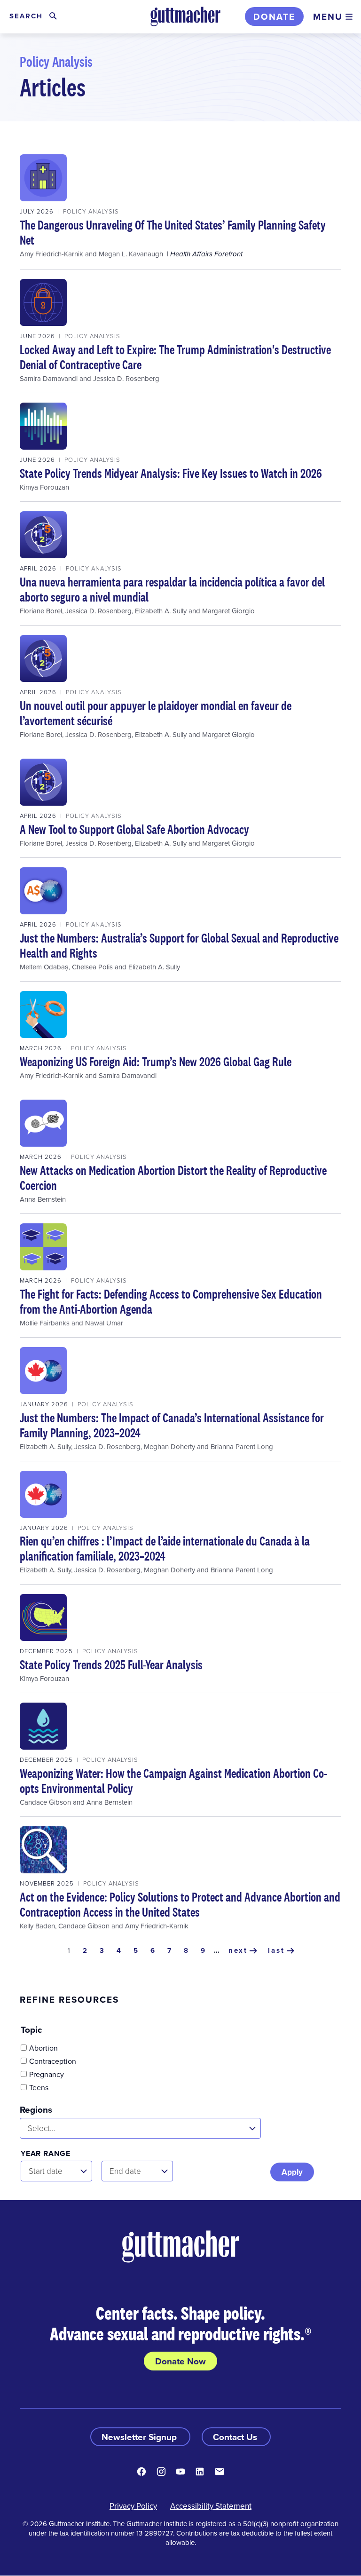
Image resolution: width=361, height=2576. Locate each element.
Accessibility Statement (211, 2506)
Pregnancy (47, 2074)
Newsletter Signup (140, 2437)
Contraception (53, 2061)
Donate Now (180, 2361)
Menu (328, 16)
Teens (39, 2087)
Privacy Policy (133, 2506)
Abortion (43, 2048)
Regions (36, 2109)
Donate (274, 16)
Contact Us (236, 2437)
